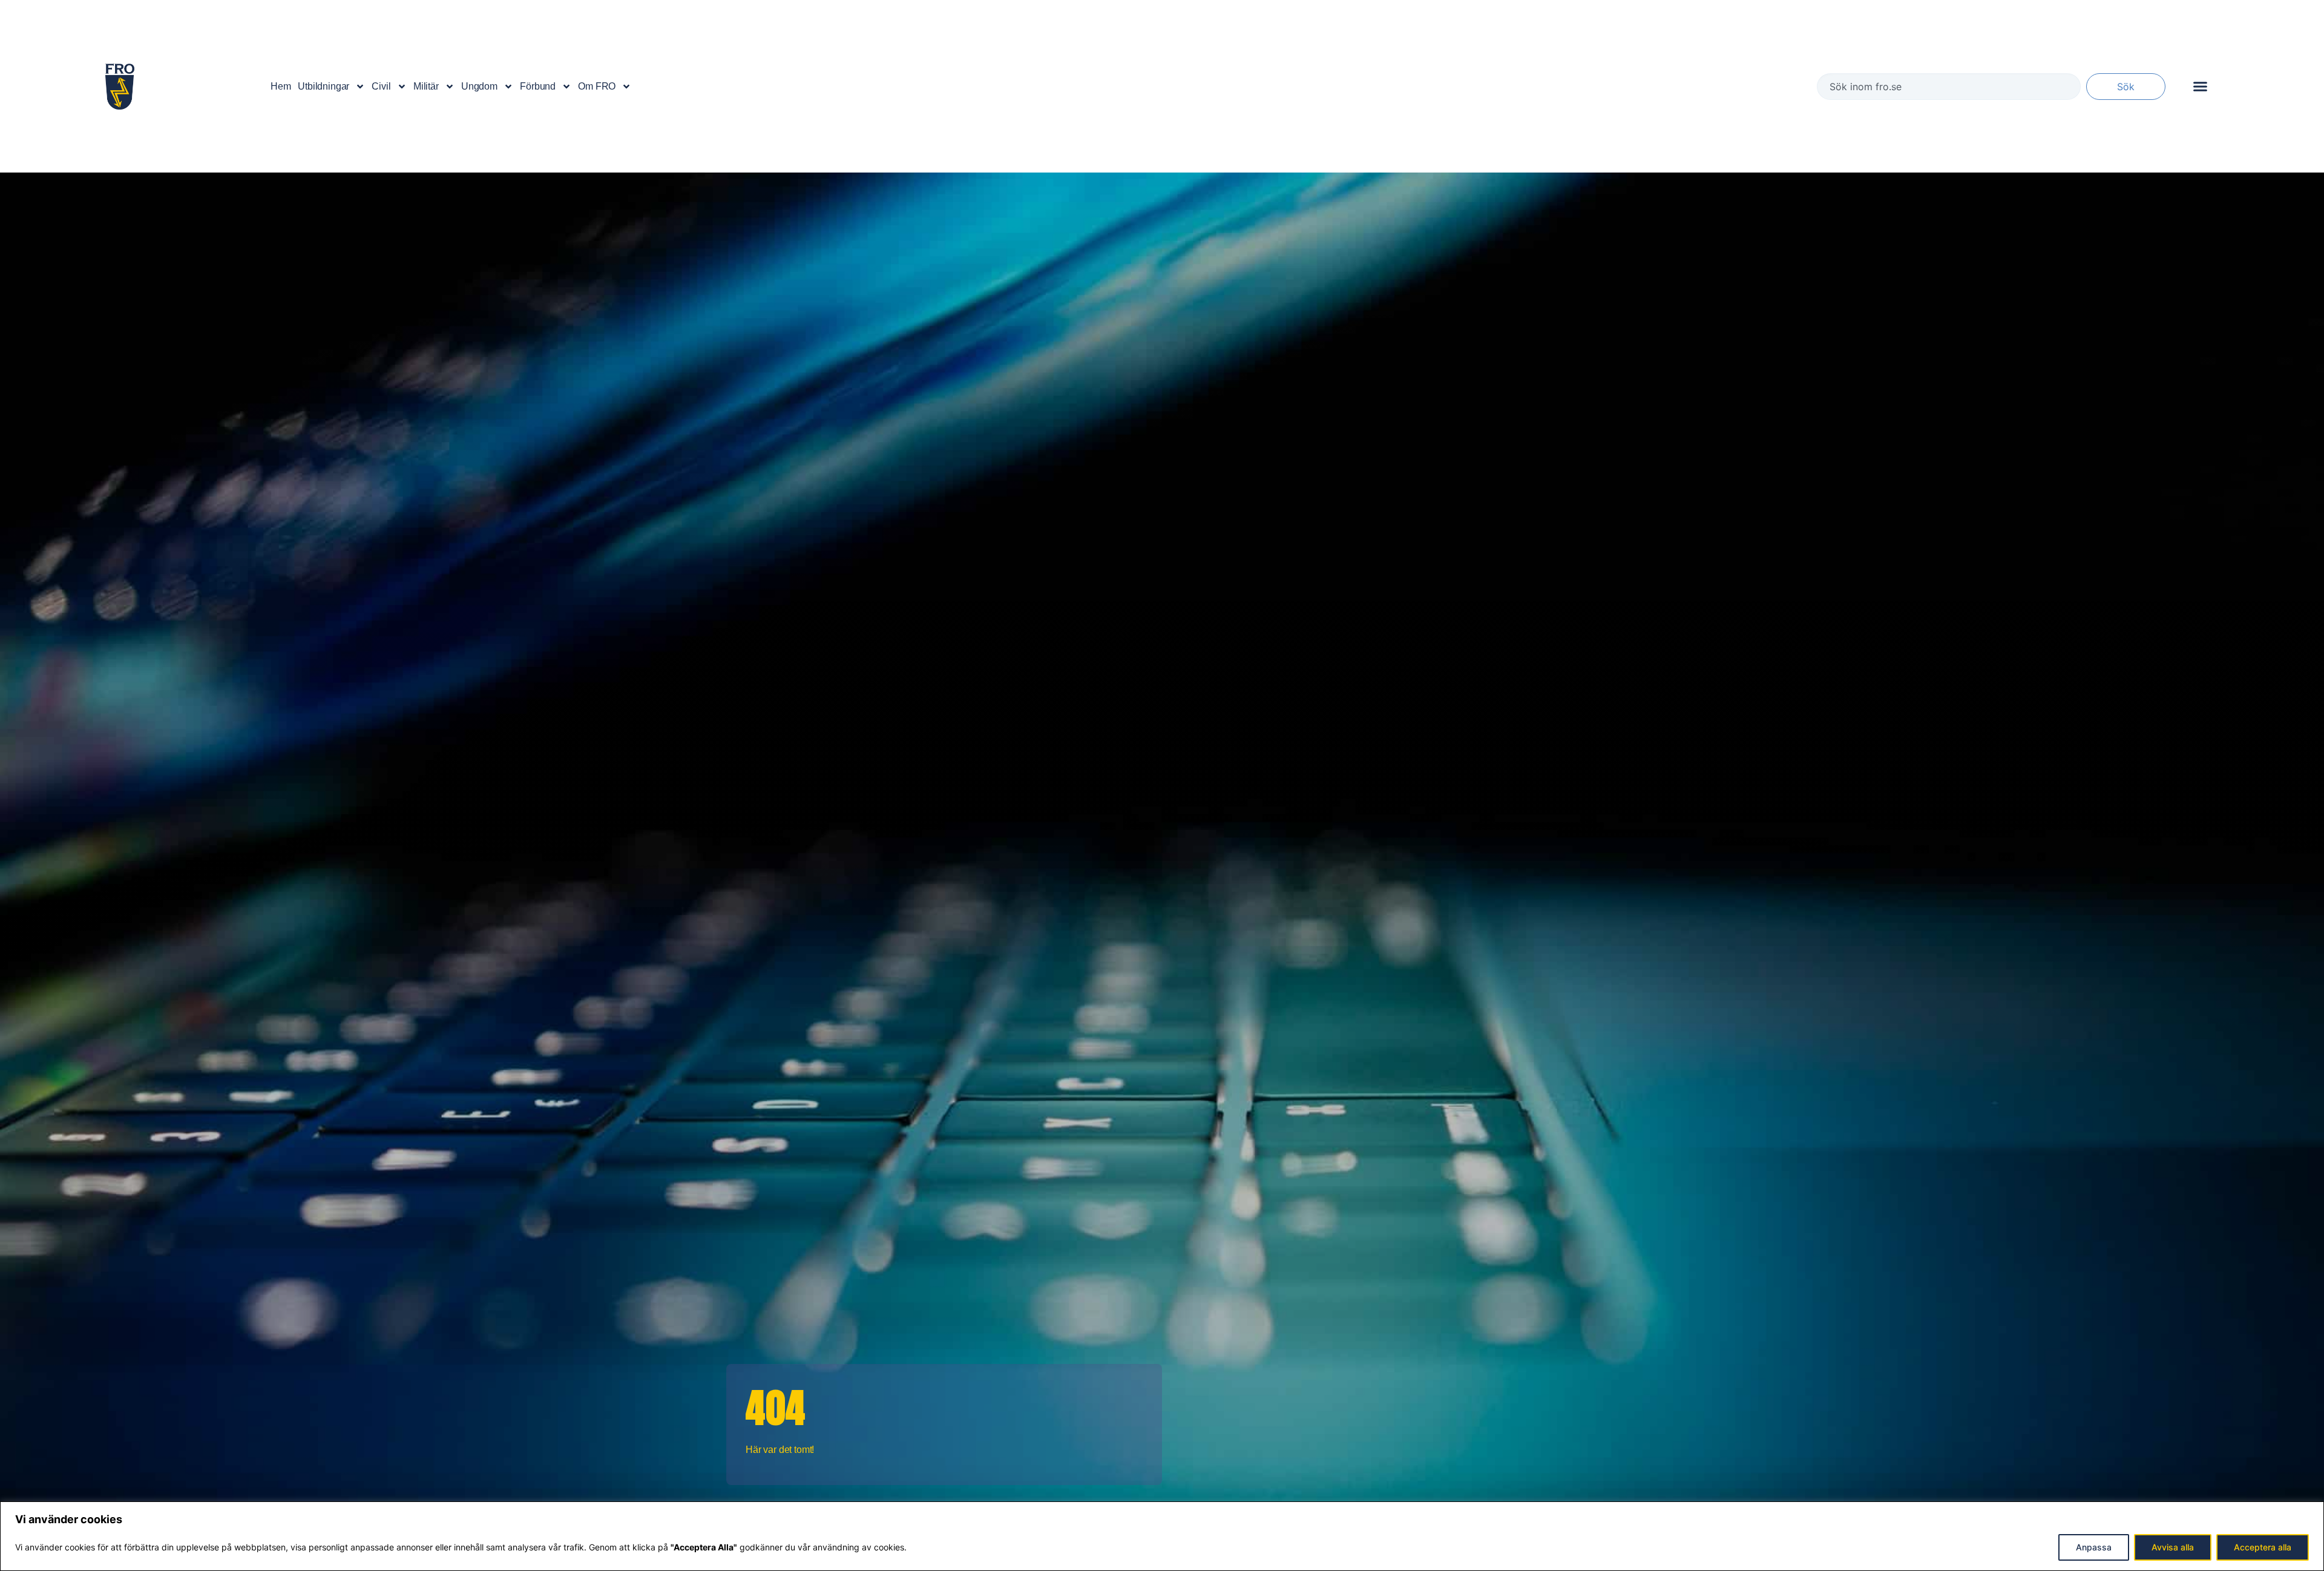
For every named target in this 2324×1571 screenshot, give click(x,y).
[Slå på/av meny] (2200, 86)
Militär (426, 86)
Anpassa (2094, 1547)
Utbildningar (323, 86)
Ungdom (479, 86)
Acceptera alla (2263, 1547)
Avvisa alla (2173, 1547)
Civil (381, 86)
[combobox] (1949, 87)
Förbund (538, 86)
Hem (281, 86)
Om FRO (597, 86)
